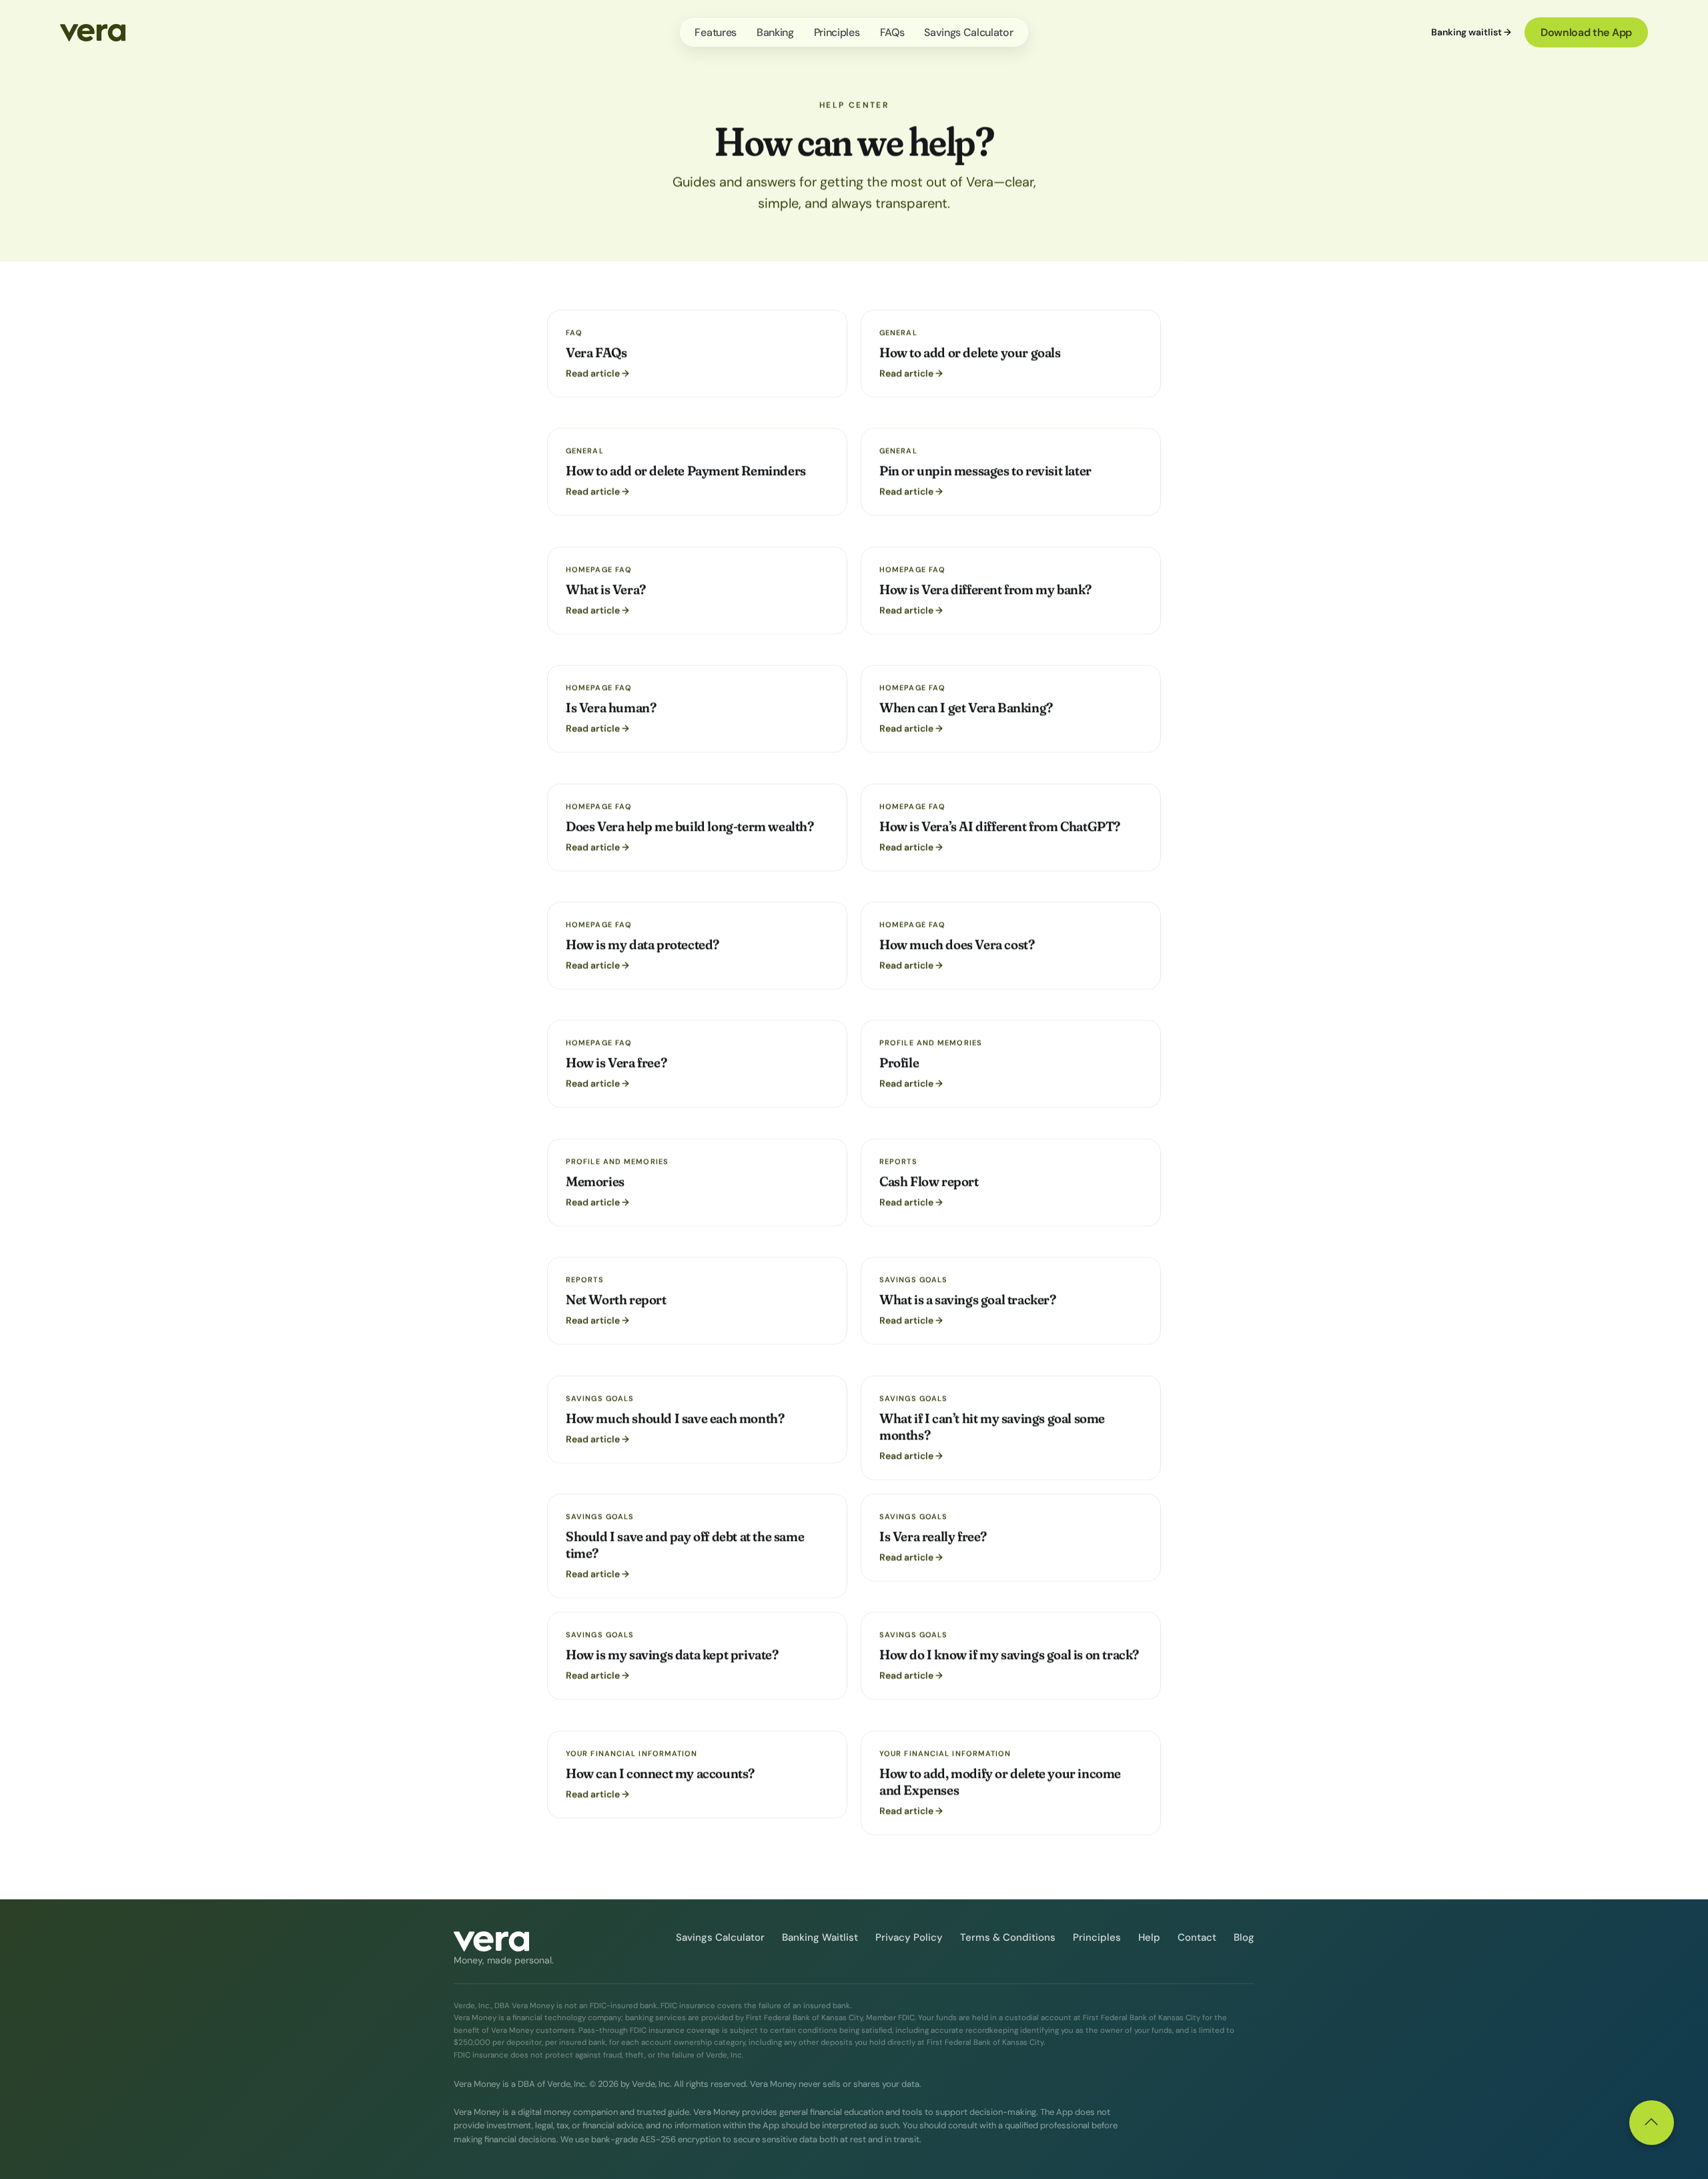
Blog (1244, 1937)
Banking (775, 32)
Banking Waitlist (820, 1937)
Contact (1197, 1937)
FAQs (892, 32)
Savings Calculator (968, 32)
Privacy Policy (909, 1937)
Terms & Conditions (1008, 1937)
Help (1149, 1937)
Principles (837, 32)
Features (715, 32)
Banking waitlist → (1471, 32)
